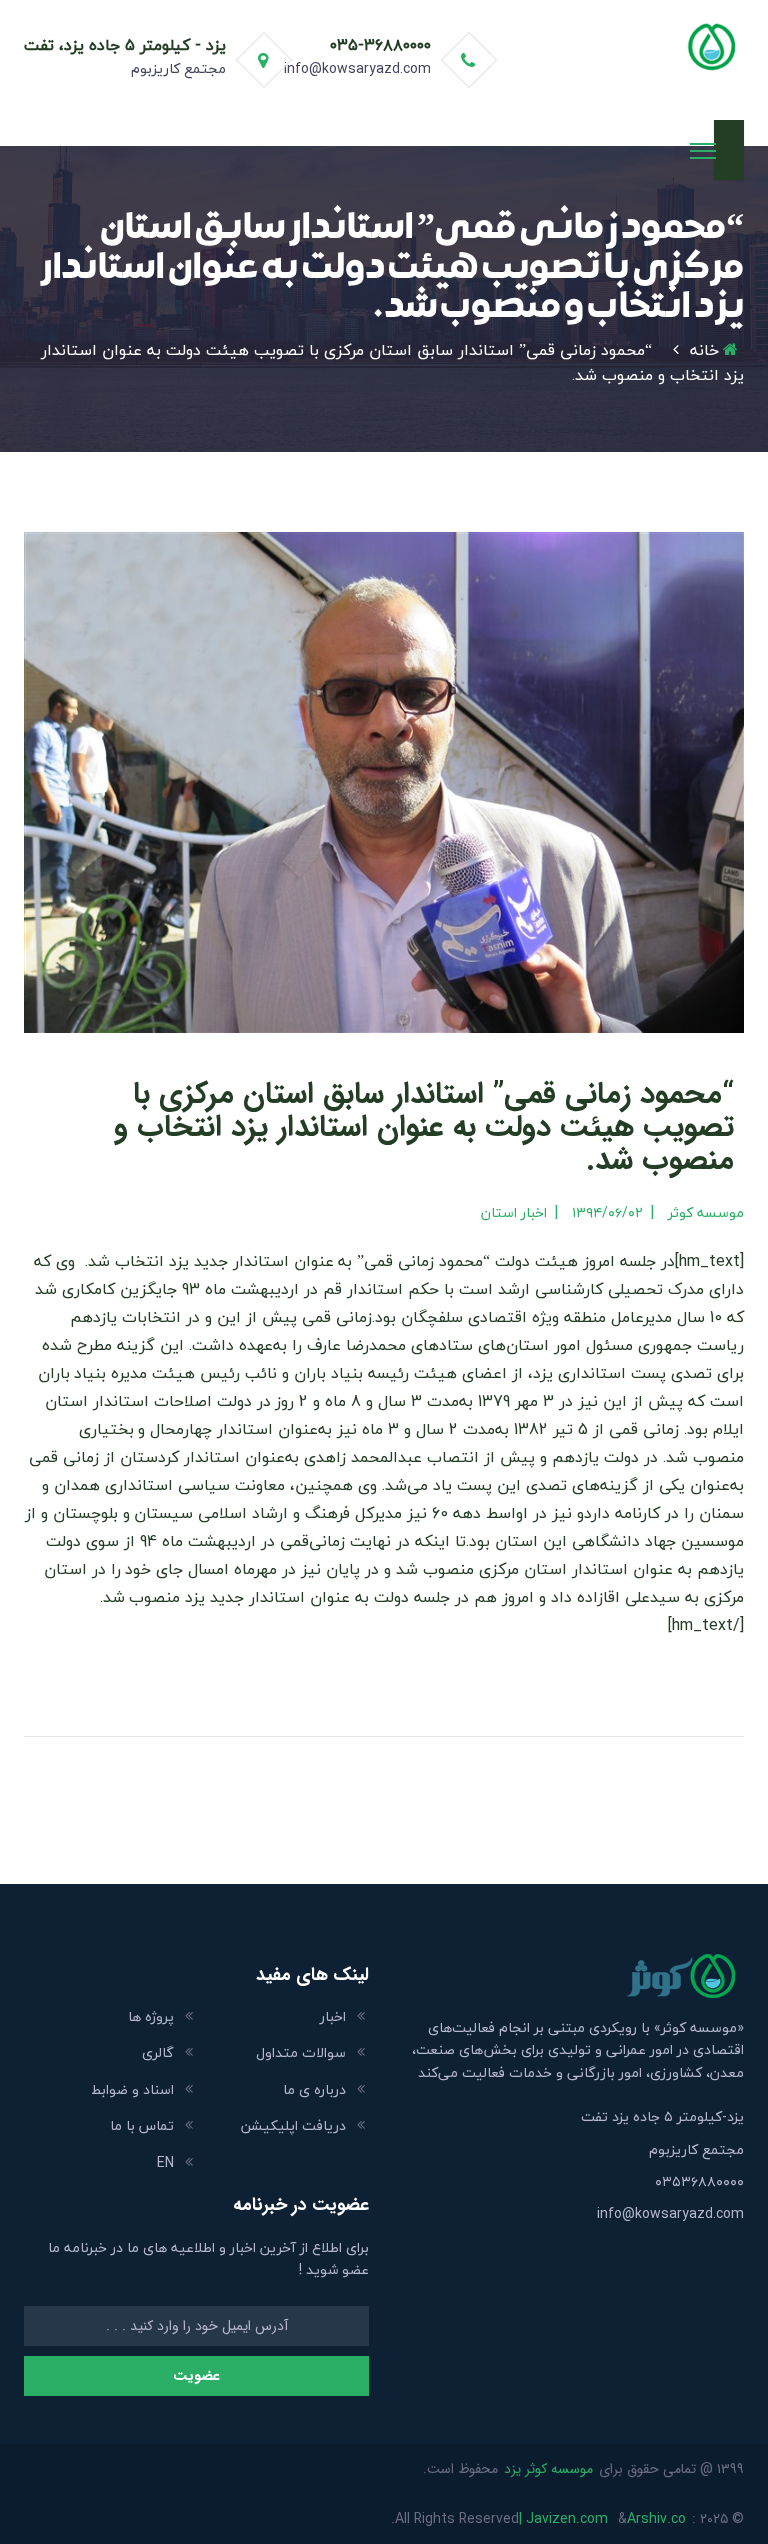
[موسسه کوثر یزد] (635, 44)
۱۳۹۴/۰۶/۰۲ (607, 1212)
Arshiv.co (656, 2519)
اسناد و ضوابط (132, 2089)
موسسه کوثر (706, 1212)
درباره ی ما (314, 2089)
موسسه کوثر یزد (548, 2469)
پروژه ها (151, 2016)
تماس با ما (142, 2125)
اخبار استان (514, 1212)
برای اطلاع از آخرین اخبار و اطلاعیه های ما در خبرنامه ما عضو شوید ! (208, 2259)
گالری (158, 2052)
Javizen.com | (563, 2519)
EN (165, 2162)
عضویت (196, 2376)
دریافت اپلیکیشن (293, 2125)
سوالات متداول (301, 2052)
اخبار (333, 2016)
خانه (704, 350)
